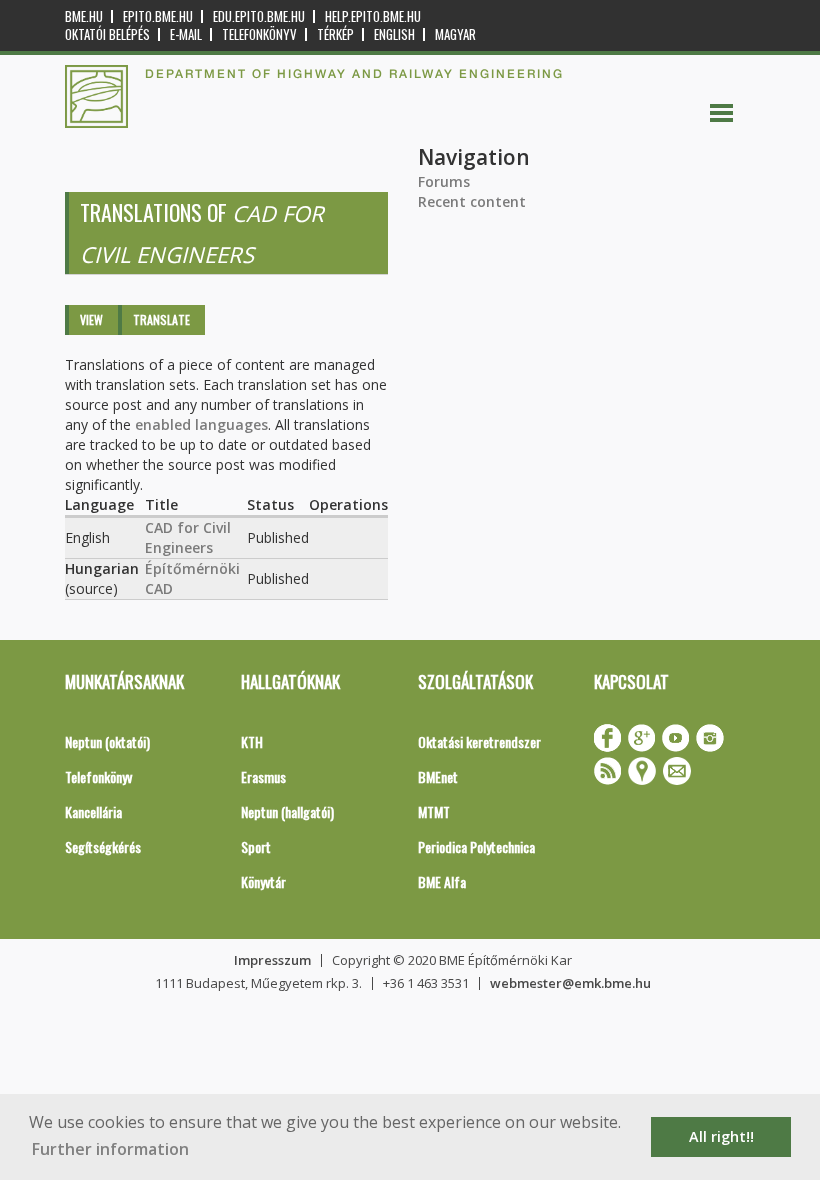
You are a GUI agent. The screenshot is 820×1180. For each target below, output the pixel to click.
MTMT (434, 811)
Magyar (455, 34)
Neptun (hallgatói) (287, 811)
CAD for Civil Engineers (188, 537)
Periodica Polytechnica (476, 846)
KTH (252, 741)
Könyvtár (263, 881)
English (394, 34)
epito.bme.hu (158, 16)
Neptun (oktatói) (107, 741)
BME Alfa (442, 881)
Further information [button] (110, 1149)
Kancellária (93, 811)
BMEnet (438, 776)
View (91, 319)
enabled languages (201, 424)
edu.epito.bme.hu (259, 16)
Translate (161, 319)
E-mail (186, 34)
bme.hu (84, 16)
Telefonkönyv (259, 34)
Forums (444, 181)
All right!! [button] (721, 1136)
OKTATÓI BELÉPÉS (107, 34)
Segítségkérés (103, 846)
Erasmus (263, 776)
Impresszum (272, 960)
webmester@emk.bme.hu (570, 983)
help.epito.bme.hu (373, 16)
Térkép (335, 34)
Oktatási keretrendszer (479, 741)
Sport (256, 846)
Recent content (472, 201)
